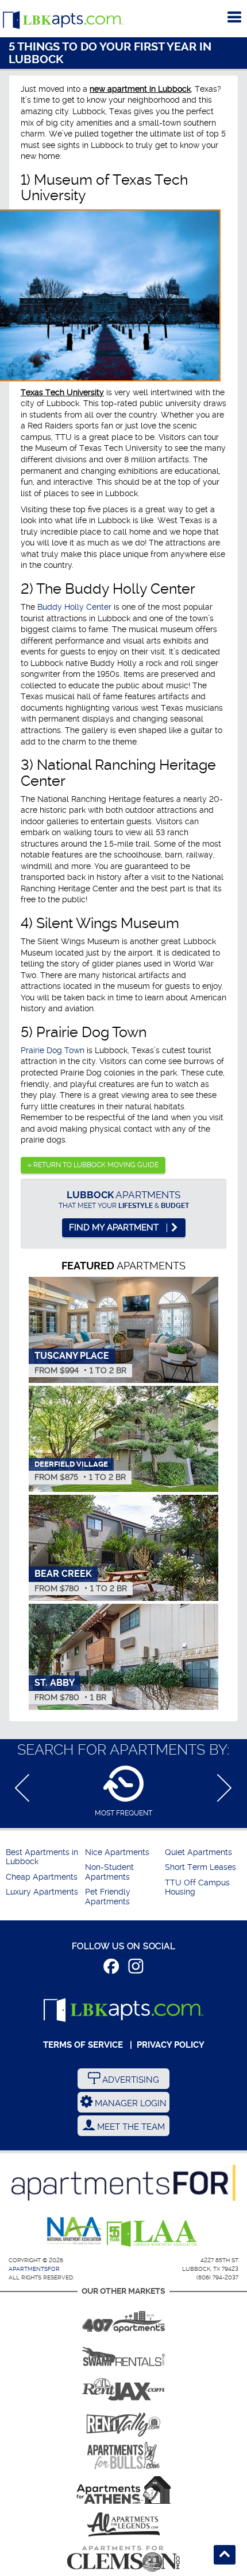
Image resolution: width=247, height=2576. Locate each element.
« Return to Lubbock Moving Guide (93, 1165)
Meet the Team (130, 2127)
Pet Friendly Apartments (108, 1897)
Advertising (130, 2080)
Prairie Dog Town (53, 1050)
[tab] (123, 1791)
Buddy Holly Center (74, 607)
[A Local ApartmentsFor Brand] (123, 2183)
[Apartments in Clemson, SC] (123, 2559)
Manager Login (130, 2103)
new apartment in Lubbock (140, 89)
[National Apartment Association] (75, 2231)
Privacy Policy (171, 2045)
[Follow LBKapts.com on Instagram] (136, 1968)
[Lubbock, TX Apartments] (63, 20)
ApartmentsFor (34, 2269)
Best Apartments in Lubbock (42, 1857)
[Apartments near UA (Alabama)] (123, 2524)
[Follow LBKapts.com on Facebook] (111, 1968)
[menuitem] (44, 1858)
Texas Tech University (62, 392)
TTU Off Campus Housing (197, 1887)
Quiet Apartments (198, 1852)
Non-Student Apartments (109, 1872)
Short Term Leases (200, 1867)
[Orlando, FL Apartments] (123, 2318)
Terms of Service (83, 2045)
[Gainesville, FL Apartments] (123, 2352)
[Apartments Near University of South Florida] (123, 2456)
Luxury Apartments (42, 1892)
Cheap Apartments (42, 1877)
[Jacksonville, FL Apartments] (123, 2387)
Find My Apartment (115, 1227)
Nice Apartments (117, 1852)
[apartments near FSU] (123, 2421)
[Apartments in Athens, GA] (123, 2490)
